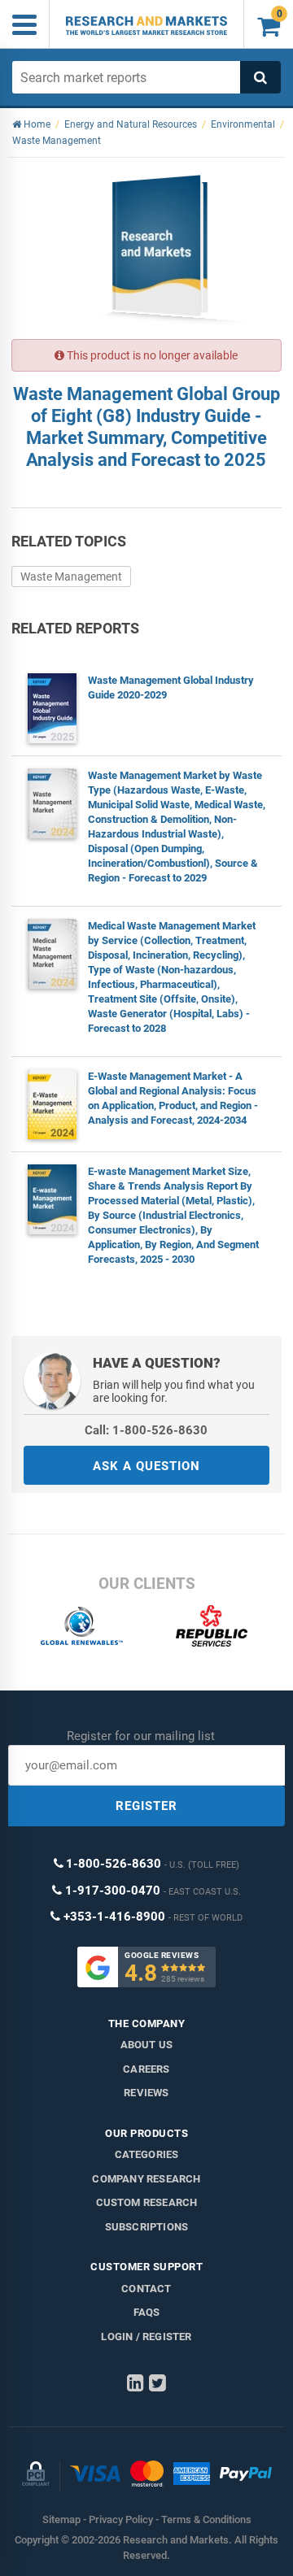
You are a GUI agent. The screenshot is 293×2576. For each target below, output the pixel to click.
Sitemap (61, 2519)
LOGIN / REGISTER (146, 2337)
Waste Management (71, 577)
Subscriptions (147, 2227)
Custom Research (147, 2202)
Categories (147, 2154)
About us (147, 2045)
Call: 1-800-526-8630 (146, 1430)
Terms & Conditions (206, 2519)
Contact (146, 2289)
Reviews (146, 2093)
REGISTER (146, 1806)
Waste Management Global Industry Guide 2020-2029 (171, 688)
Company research (146, 2179)
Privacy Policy (121, 2519)
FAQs (147, 2312)
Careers (146, 2069)
